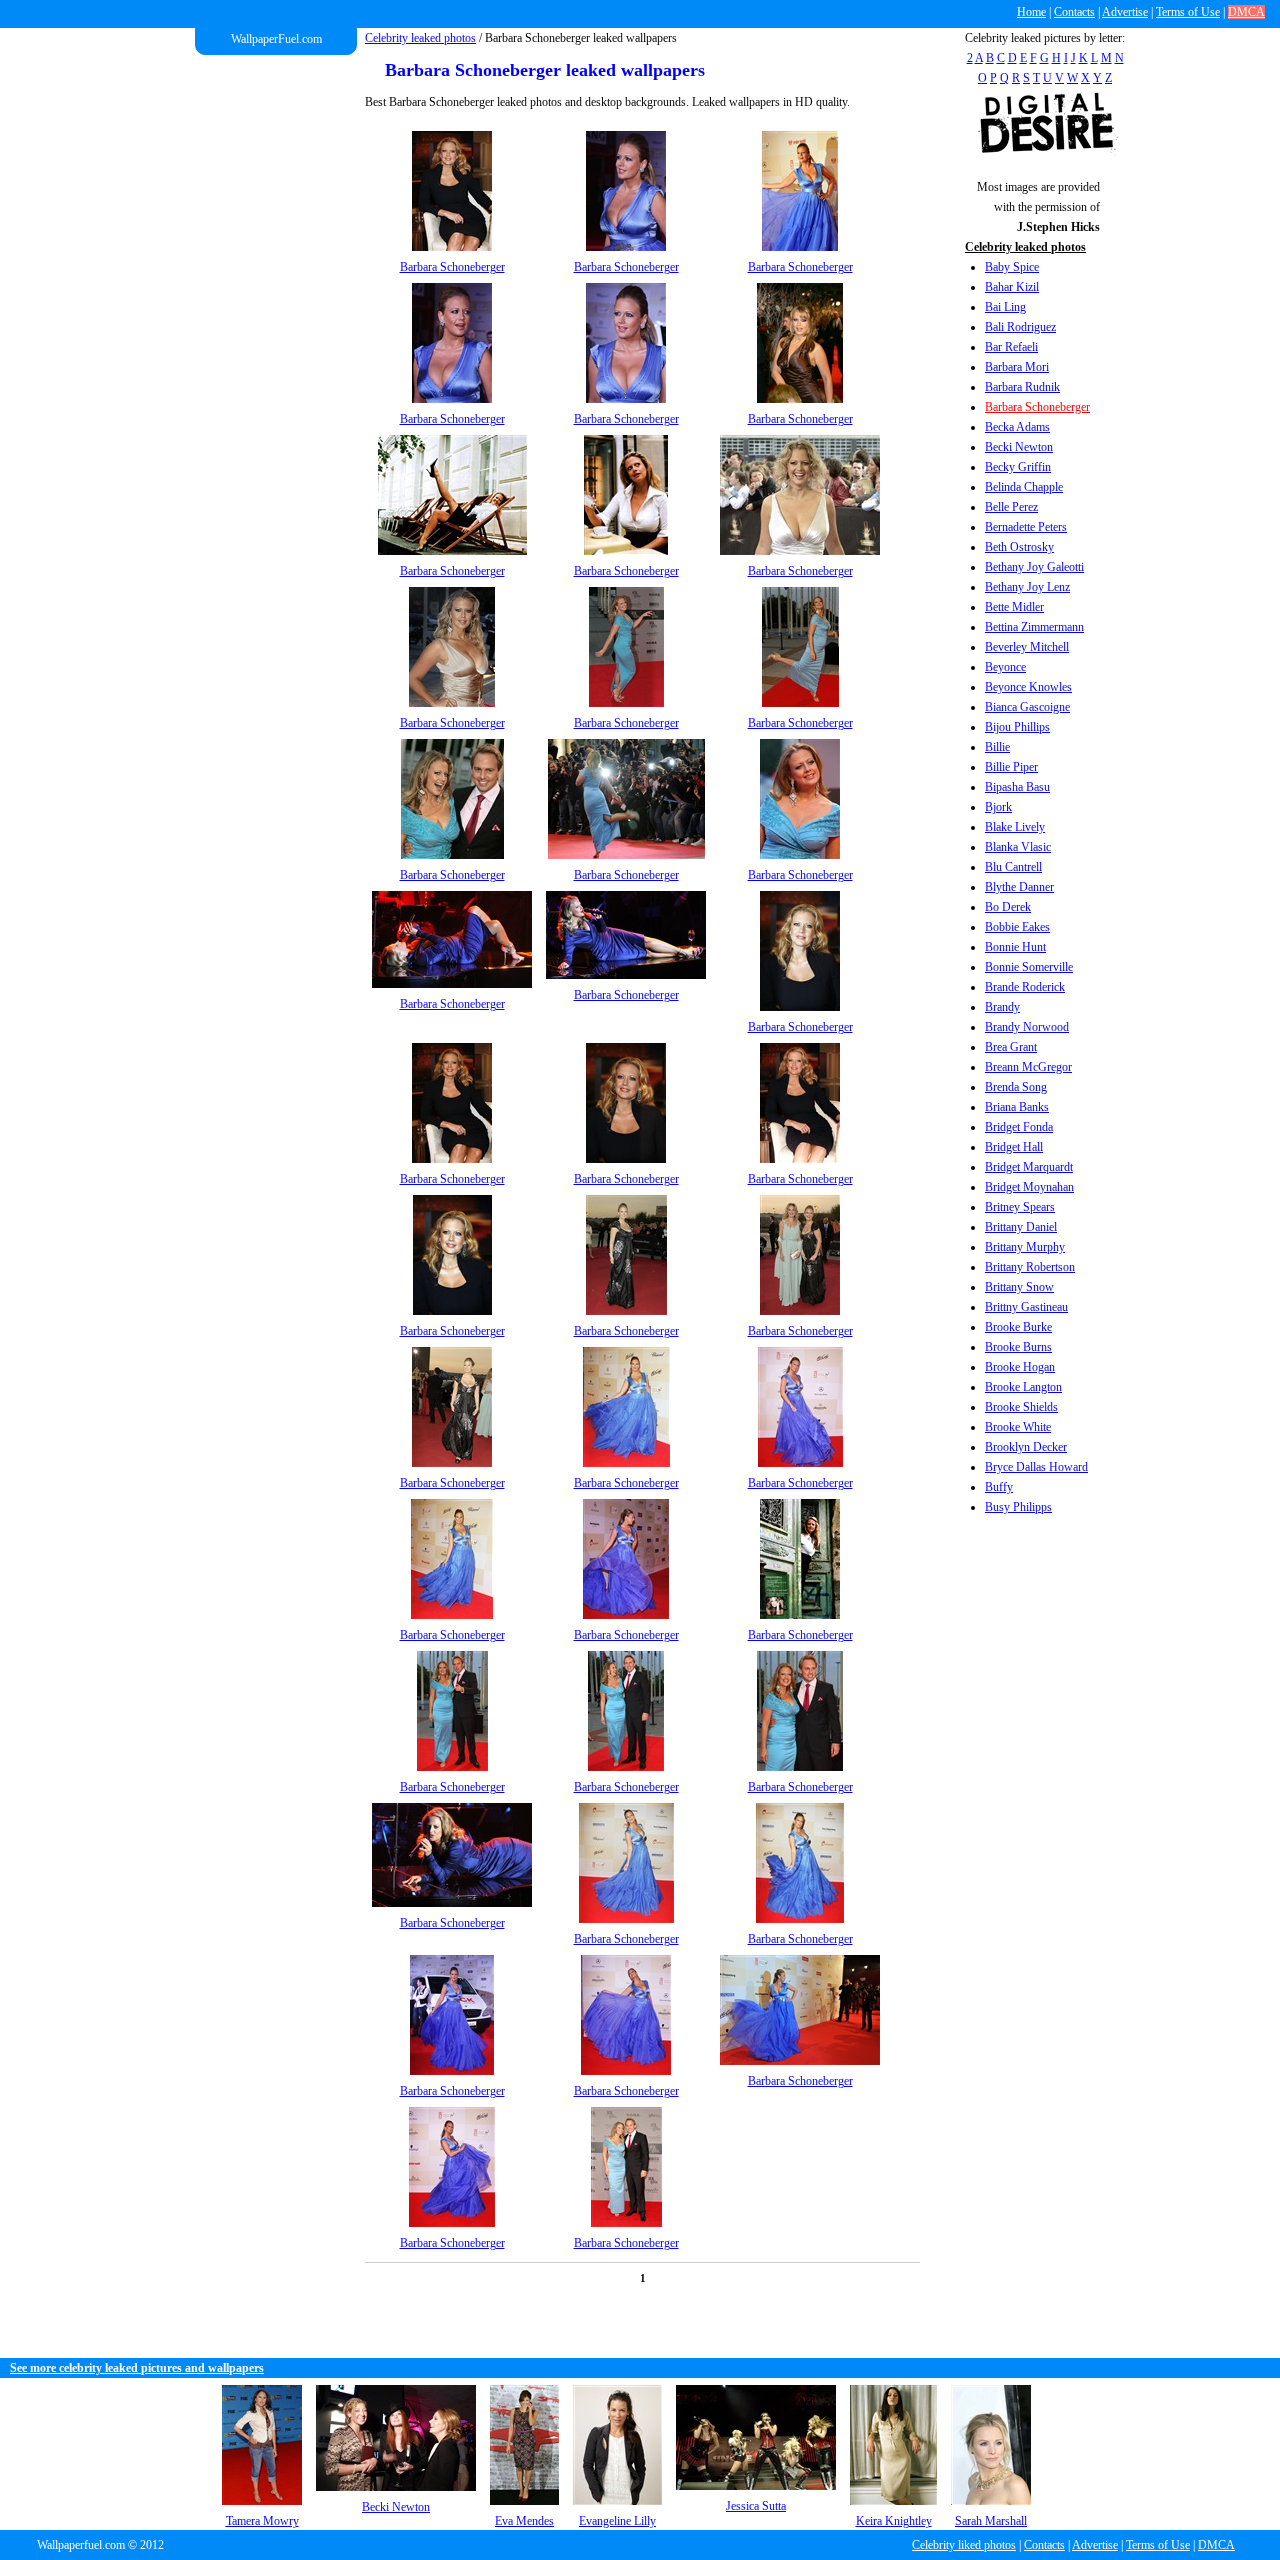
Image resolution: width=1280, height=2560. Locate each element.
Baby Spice (1012, 267)
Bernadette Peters (1026, 527)
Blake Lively (1015, 827)
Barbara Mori (1017, 367)
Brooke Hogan (1020, 1367)
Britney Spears (1020, 1207)
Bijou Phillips (1017, 727)
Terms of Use (1188, 12)
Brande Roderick (1025, 987)
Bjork (998, 807)
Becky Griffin (1018, 467)
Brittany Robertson (1030, 1267)
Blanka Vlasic (1018, 847)
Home (1031, 12)
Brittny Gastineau (1026, 1307)
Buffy (999, 1487)
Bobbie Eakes (1017, 927)
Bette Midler (1014, 607)
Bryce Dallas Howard (1036, 1467)
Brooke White (1018, 1427)
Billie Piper (1011, 767)
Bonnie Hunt (1015, 947)
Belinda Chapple (1024, 487)
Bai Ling (1005, 307)
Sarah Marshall (991, 2521)
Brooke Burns (1018, 1347)
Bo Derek (1008, 907)
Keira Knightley (894, 2521)
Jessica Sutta (756, 2506)
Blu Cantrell (1013, 867)
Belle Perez (1011, 507)
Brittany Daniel (1021, 1227)
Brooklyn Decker (1026, 1447)
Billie (997, 747)
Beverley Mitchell (1027, 647)
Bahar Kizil (1012, 287)
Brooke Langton (1023, 1387)
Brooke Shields (1021, 1407)
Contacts (1074, 12)
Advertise (1125, 12)
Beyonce (1005, 667)
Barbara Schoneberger (1037, 407)
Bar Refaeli (1011, 347)
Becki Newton (1019, 447)
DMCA (1246, 12)
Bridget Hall (1014, 1147)
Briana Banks (1017, 1107)
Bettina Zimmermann (1034, 627)
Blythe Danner (1019, 887)
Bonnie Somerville (1029, 967)
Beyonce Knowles (1028, 687)
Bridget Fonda (1019, 1127)
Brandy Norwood (1027, 1027)
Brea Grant (1011, 1047)
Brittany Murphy (1025, 1247)
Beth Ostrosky (1019, 547)
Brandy (1002, 1007)
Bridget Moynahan (1029, 1187)
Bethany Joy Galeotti (1034, 567)
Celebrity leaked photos (420, 38)
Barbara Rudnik (1022, 387)
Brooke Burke (1018, 1327)
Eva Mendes (524, 2521)
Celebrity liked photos (964, 2545)
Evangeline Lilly (617, 2521)
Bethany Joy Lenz (1027, 587)
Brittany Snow (1019, 1287)
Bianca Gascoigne (1027, 707)
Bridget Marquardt (1029, 1167)
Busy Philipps (1018, 1507)
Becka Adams (1017, 427)
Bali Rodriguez (1020, 327)
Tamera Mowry (262, 2521)
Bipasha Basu (1017, 787)
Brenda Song (1016, 1087)
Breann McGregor (1028, 1067)
